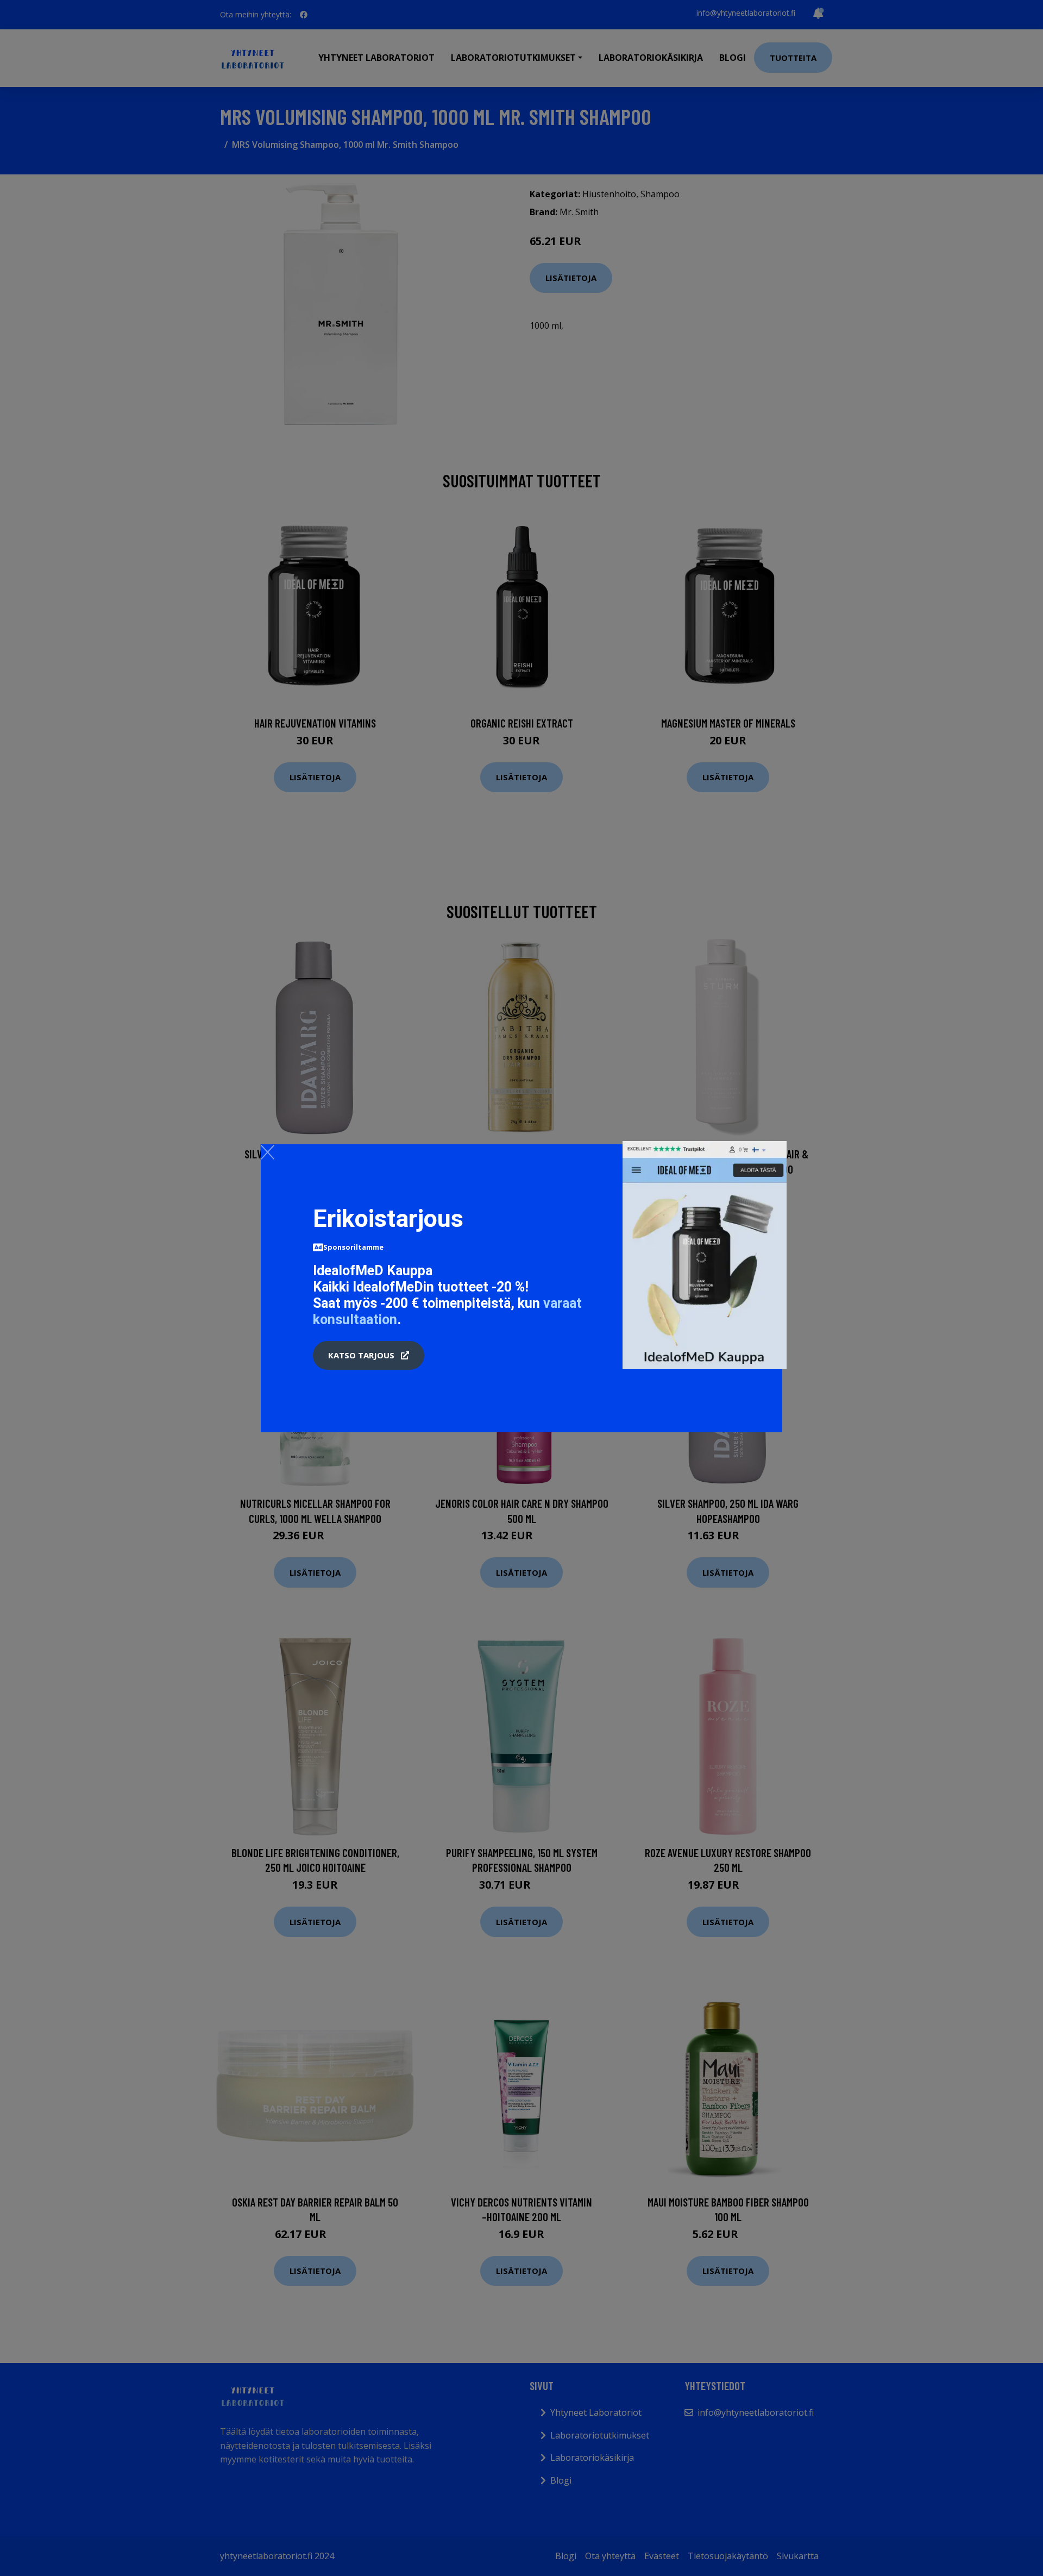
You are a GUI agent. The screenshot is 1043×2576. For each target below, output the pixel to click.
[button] (369, 1356)
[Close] (268, 1152)
